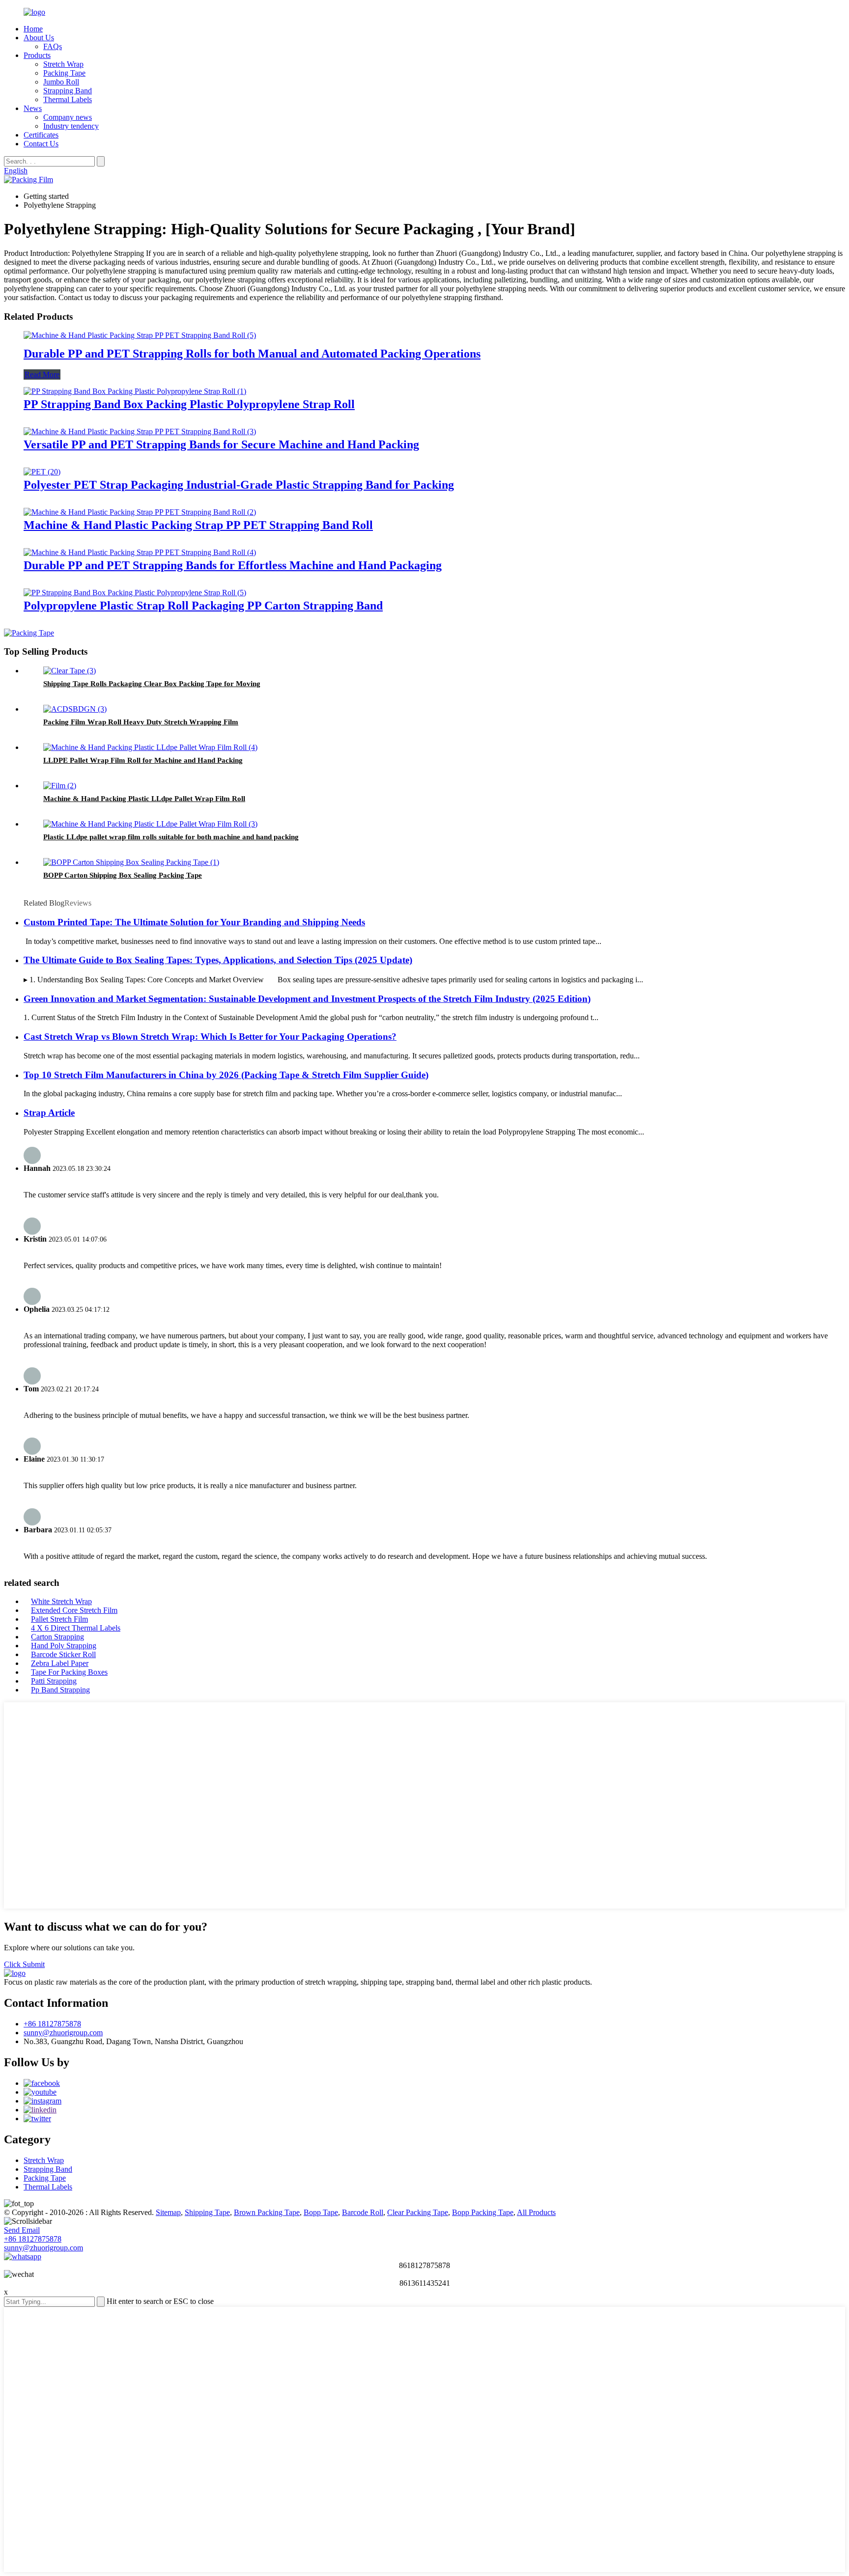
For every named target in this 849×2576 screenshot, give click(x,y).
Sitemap (168, 2212)
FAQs (53, 46)
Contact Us (41, 144)
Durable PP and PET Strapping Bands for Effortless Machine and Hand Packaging (233, 565)
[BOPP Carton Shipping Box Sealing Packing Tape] (131, 862)
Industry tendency (71, 126)
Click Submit (24, 1964)
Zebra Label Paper (60, 1663)
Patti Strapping (54, 1681)
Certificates (41, 135)
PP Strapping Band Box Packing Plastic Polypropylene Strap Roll (189, 404)
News (33, 108)
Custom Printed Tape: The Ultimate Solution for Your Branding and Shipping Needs (194, 922)
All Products (536, 2212)
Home (33, 29)
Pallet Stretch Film (59, 1619)
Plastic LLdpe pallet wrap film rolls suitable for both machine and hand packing (171, 837)
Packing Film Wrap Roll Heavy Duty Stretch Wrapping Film (141, 722)
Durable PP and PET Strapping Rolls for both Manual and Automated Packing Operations (252, 354)
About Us (39, 38)
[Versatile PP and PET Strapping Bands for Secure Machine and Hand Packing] (140, 431)
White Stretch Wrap (61, 1601)
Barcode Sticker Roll (63, 1654)
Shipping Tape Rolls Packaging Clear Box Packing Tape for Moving (152, 684)
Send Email (22, 2230)
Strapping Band (68, 91)
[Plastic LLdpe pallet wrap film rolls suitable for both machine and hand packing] (150, 824)
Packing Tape (64, 73)
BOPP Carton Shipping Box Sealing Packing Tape (123, 875)
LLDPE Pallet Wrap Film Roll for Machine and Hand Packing (143, 760)
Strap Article (49, 1113)
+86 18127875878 (52, 2024)
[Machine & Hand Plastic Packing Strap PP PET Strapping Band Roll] (140, 512)
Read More (42, 374)
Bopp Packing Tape (483, 2212)
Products (37, 55)
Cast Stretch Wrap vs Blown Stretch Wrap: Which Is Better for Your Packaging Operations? (210, 1037)
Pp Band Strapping (60, 1690)
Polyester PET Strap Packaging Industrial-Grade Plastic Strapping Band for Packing (239, 485)
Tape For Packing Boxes (69, 1672)
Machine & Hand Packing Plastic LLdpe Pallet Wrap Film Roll (144, 799)
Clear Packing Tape (418, 2212)
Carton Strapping (57, 1637)
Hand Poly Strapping (64, 1646)
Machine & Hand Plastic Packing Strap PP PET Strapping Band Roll (198, 525)
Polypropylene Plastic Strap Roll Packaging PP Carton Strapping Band (203, 606)
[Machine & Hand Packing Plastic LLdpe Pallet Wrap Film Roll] (60, 786)
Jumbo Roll (61, 82)
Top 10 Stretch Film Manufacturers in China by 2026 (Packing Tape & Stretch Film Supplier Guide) (226, 1075)
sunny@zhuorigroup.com (63, 2033)
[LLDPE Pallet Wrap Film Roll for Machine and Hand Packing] (150, 747)
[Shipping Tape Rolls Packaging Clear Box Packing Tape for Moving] (70, 671)
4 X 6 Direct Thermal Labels (76, 1628)
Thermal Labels (68, 99)
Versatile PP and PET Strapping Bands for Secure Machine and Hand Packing (221, 444)
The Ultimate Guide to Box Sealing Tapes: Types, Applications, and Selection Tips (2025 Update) (218, 960)
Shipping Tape (207, 2212)
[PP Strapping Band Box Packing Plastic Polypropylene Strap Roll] (135, 391)
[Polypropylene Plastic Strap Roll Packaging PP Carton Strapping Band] (135, 593)
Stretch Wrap (63, 64)
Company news (68, 117)
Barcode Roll (363, 2212)
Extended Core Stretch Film (74, 1610)
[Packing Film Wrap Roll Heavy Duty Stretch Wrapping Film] (75, 709)
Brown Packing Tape (267, 2212)
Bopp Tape (321, 2212)
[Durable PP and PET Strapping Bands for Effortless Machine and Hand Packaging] (140, 552)
